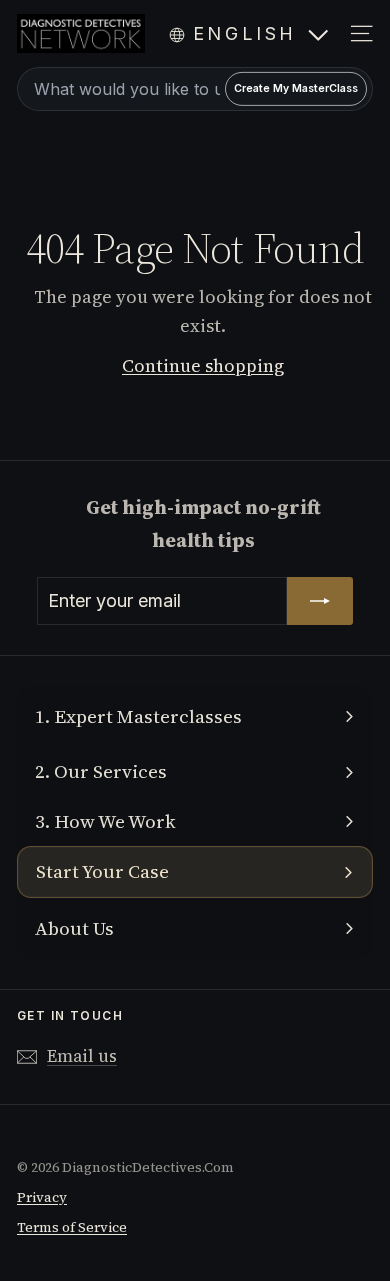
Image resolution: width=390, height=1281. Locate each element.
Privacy (42, 1197)
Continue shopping (203, 365)
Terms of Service (72, 1227)
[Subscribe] (320, 601)
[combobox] (195, 89)
